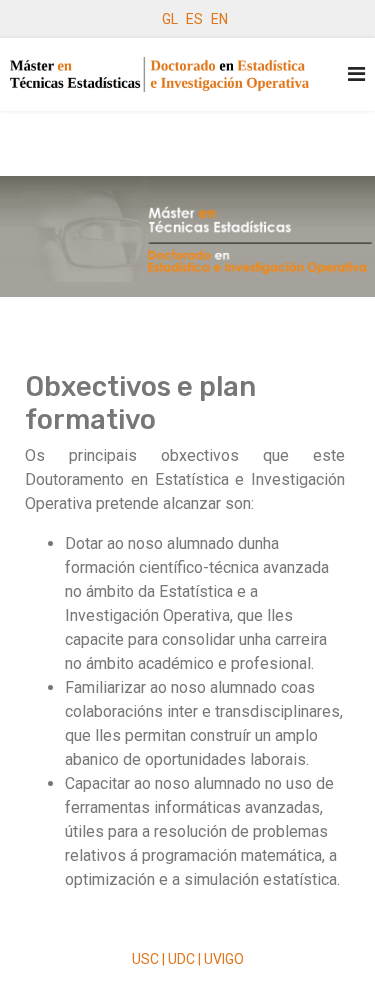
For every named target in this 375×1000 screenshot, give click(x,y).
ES (194, 19)
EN (219, 19)
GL (170, 19)
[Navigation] (356, 74)
